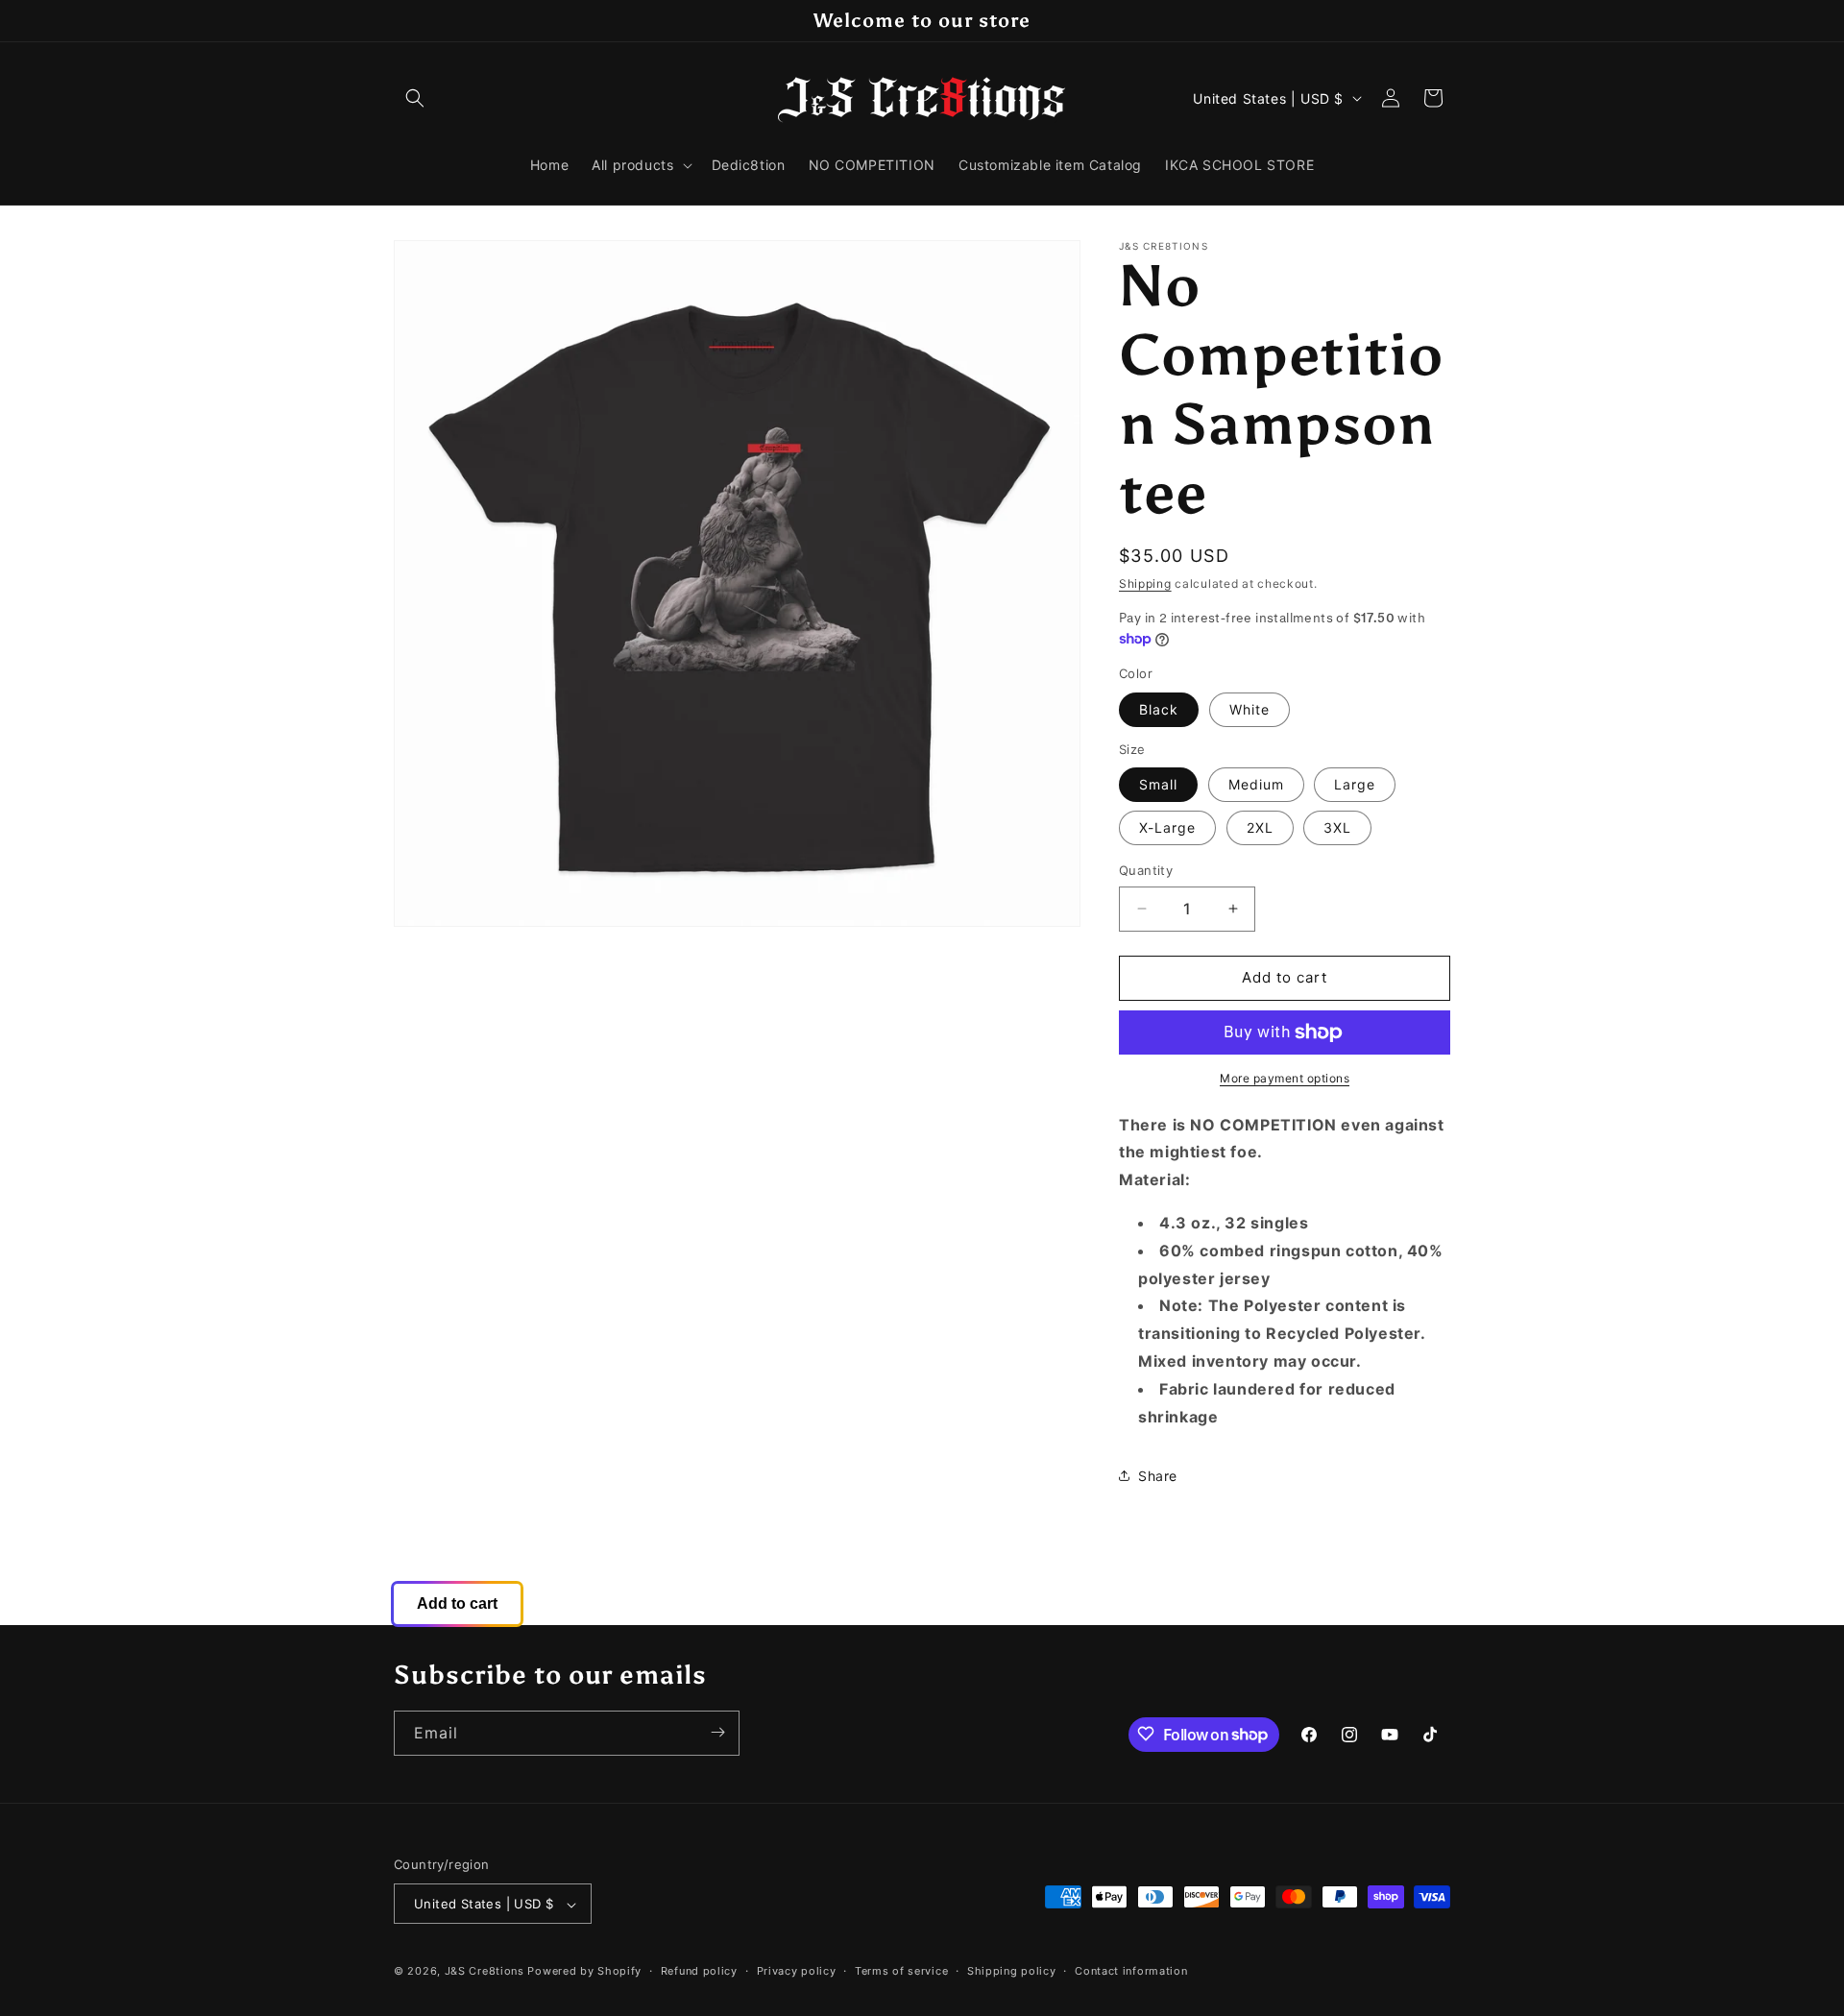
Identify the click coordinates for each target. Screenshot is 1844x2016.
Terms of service (901, 1971)
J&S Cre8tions (485, 1972)
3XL (1337, 827)
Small (1158, 784)
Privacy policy (797, 1971)
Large (1355, 784)
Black (1159, 709)
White (1250, 709)
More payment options (1285, 1078)
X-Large (1167, 827)
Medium (1256, 784)
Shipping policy (1012, 1971)
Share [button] (1158, 1476)
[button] (415, 98)
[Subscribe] (717, 1732)
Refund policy (699, 1971)
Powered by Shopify (584, 1972)
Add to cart (457, 1603)
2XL (1260, 827)
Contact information (1131, 1971)
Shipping (1145, 583)
